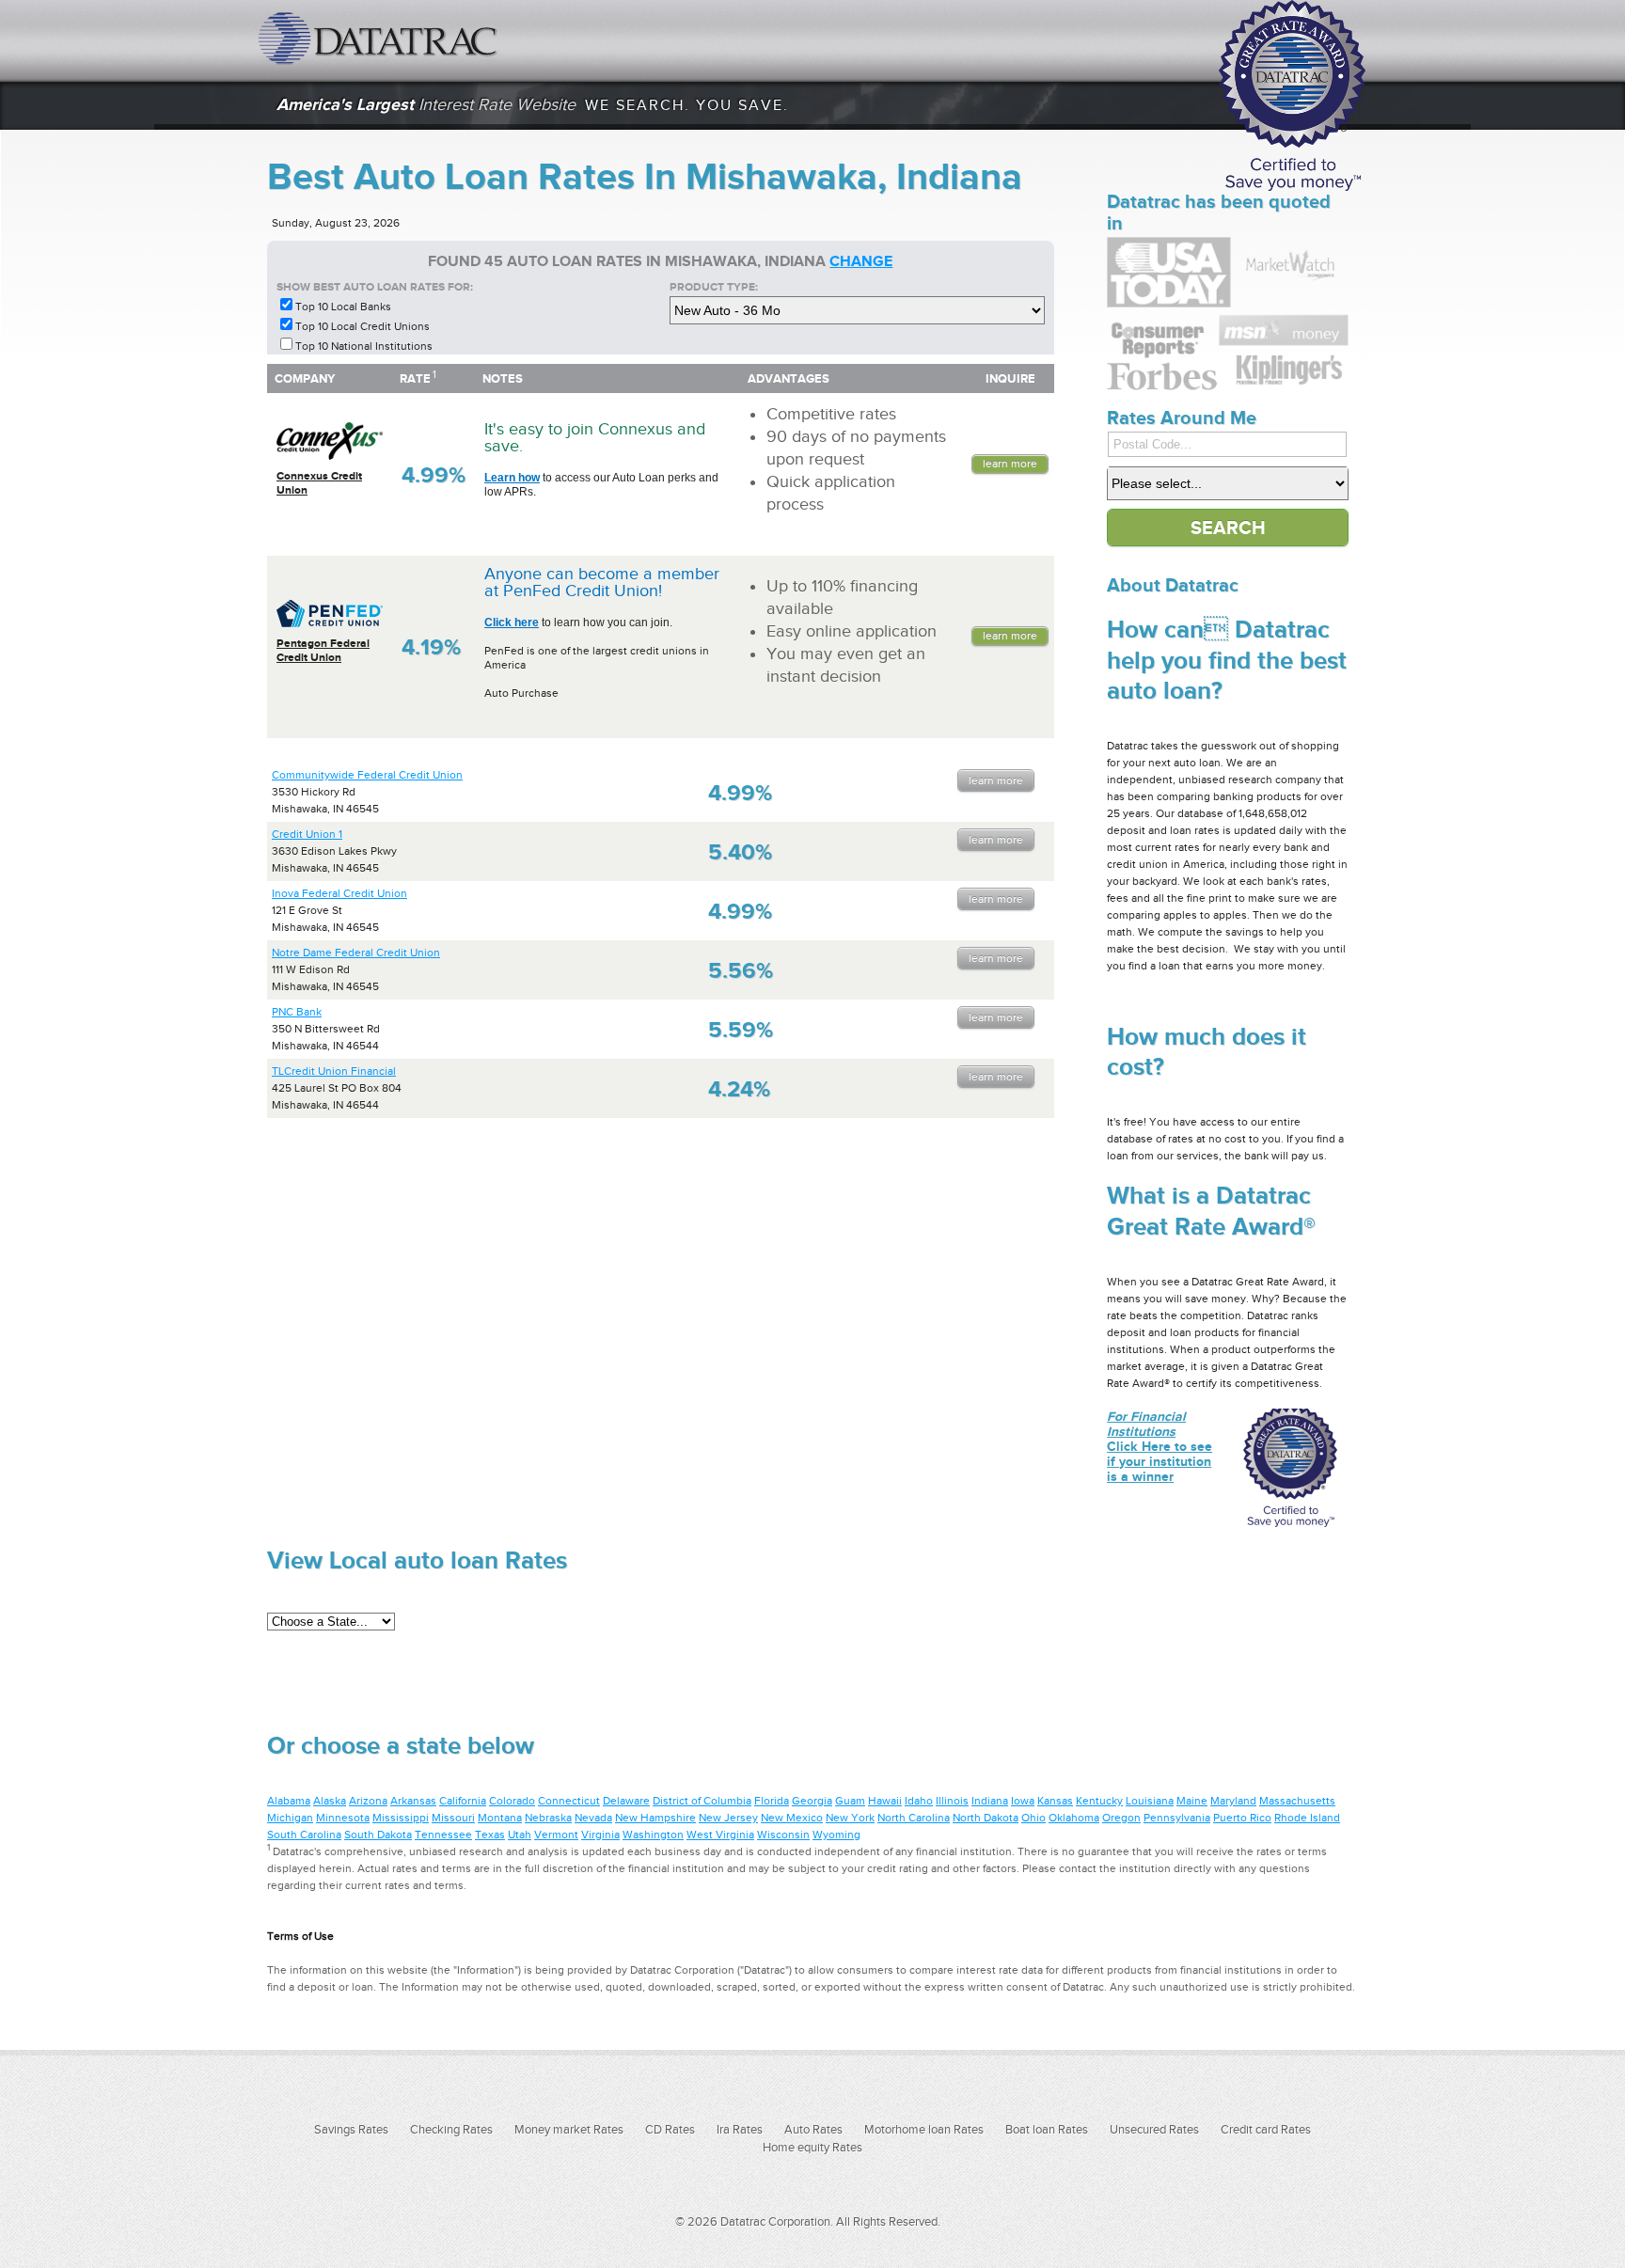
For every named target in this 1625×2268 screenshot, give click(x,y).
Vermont (556, 1835)
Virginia (600, 1835)
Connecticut (569, 1801)
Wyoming (836, 1835)
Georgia (812, 1801)
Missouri (453, 1818)
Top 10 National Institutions (364, 346)
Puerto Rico (1242, 1818)
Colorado (512, 1801)
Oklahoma (1074, 1818)
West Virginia (720, 1835)
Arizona (368, 1801)
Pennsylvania (1177, 1818)
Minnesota (343, 1818)
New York (850, 1818)
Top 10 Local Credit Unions (363, 326)
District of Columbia (702, 1801)
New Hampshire (655, 1818)
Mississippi (401, 1818)
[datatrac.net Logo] (380, 38)
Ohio (1033, 1818)
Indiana (990, 1801)
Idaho (919, 1801)
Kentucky (1099, 1801)
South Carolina (304, 1835)
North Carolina (914, 1818)
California (463, 1801)
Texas (490, 1835)
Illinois (952, 1801)
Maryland (1233, 1801)
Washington (653, 1835)
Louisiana (1150, 1801)
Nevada (593, 1818)
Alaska (330, 1801)
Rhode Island (1307, 1818)
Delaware (626, 1801)
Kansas (1055, 1801)
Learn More (1010, 464)
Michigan (290, 1818)
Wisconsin (783, 1835)
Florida (772, 1801)
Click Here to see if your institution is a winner (1160, 1446)
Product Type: (714, 287)
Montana (500, 1818)
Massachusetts (1297, 1801)
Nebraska (548, 1818)
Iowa (1023, 1801)
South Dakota (378, 1835)
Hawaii (885, 1801)
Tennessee (443, 1835)
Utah (520, 1835)
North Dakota (986, 1818)
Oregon (1121, 1818)
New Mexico (792, 1818)
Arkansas (413, 1801)
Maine (1192, 1801)
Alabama (289, 1801)
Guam (850, 1801)
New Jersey (728, 1818)
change (861, 261)
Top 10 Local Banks (343, 307)
